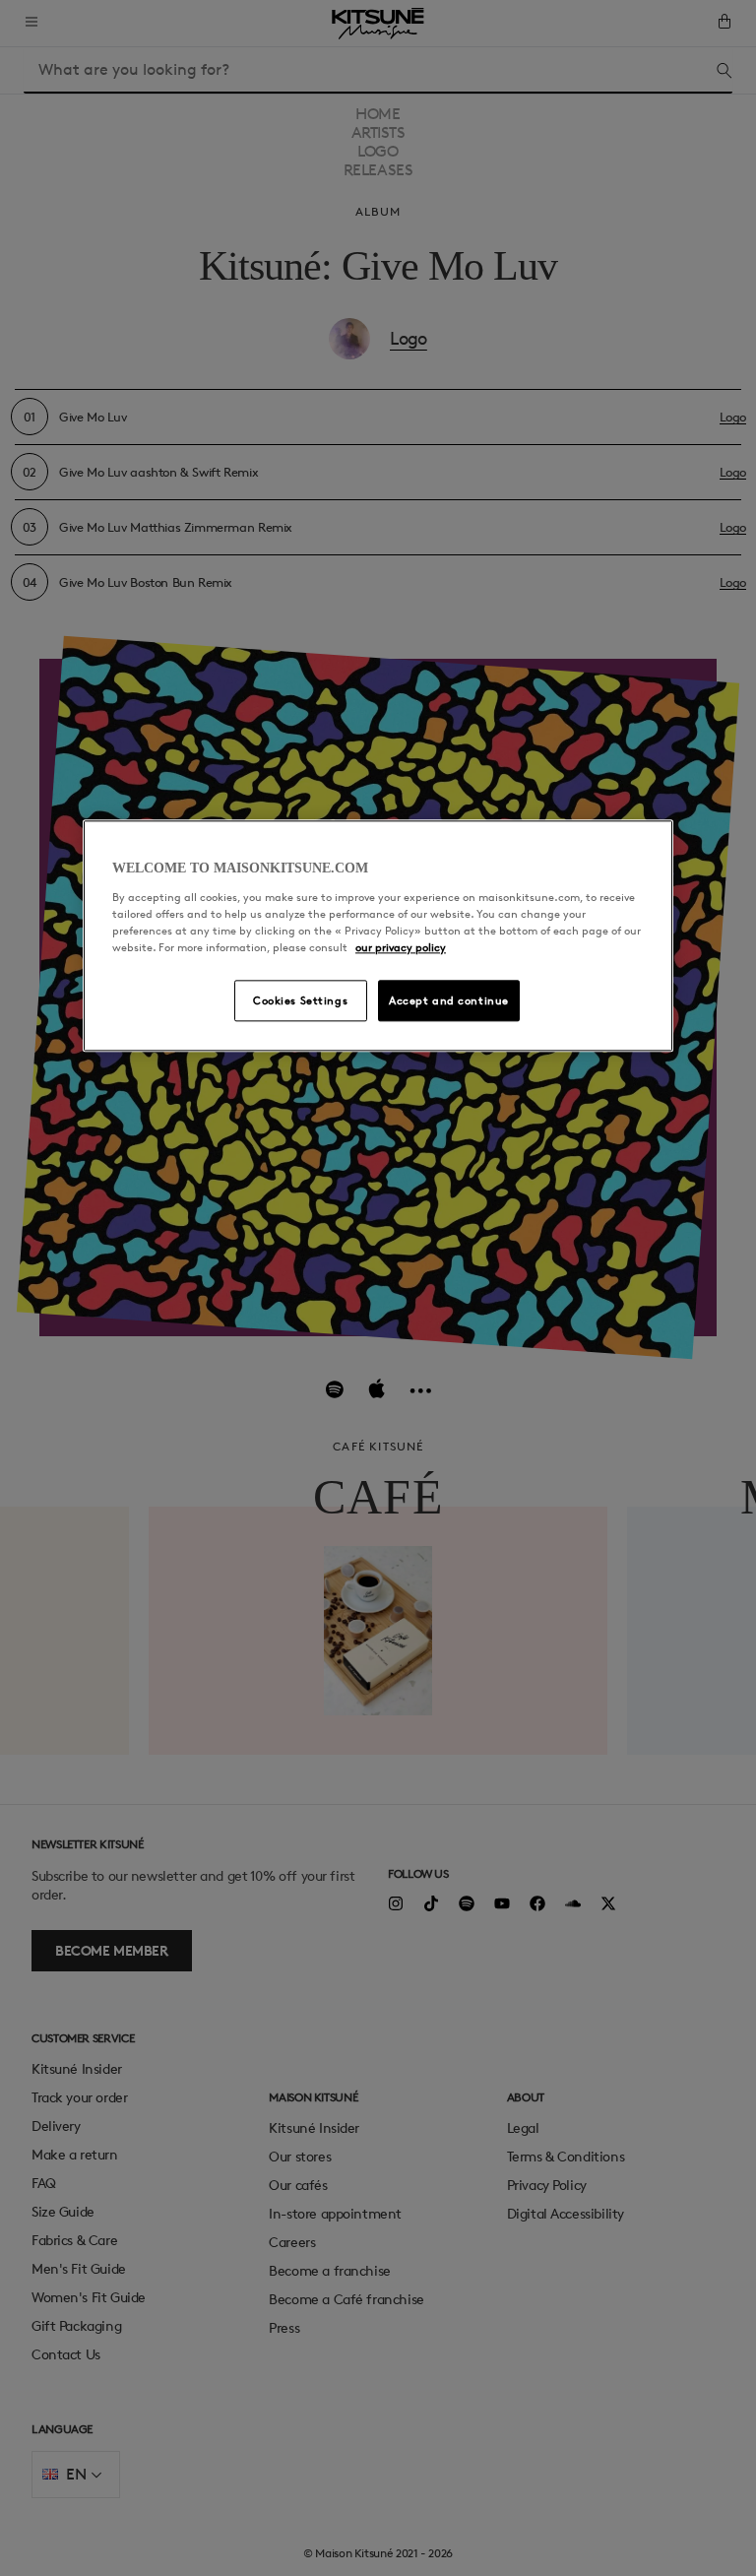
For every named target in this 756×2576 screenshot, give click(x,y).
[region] (378, 936)
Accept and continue (449, 1000)
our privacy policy (401, 947)
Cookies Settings (300, 1000)
